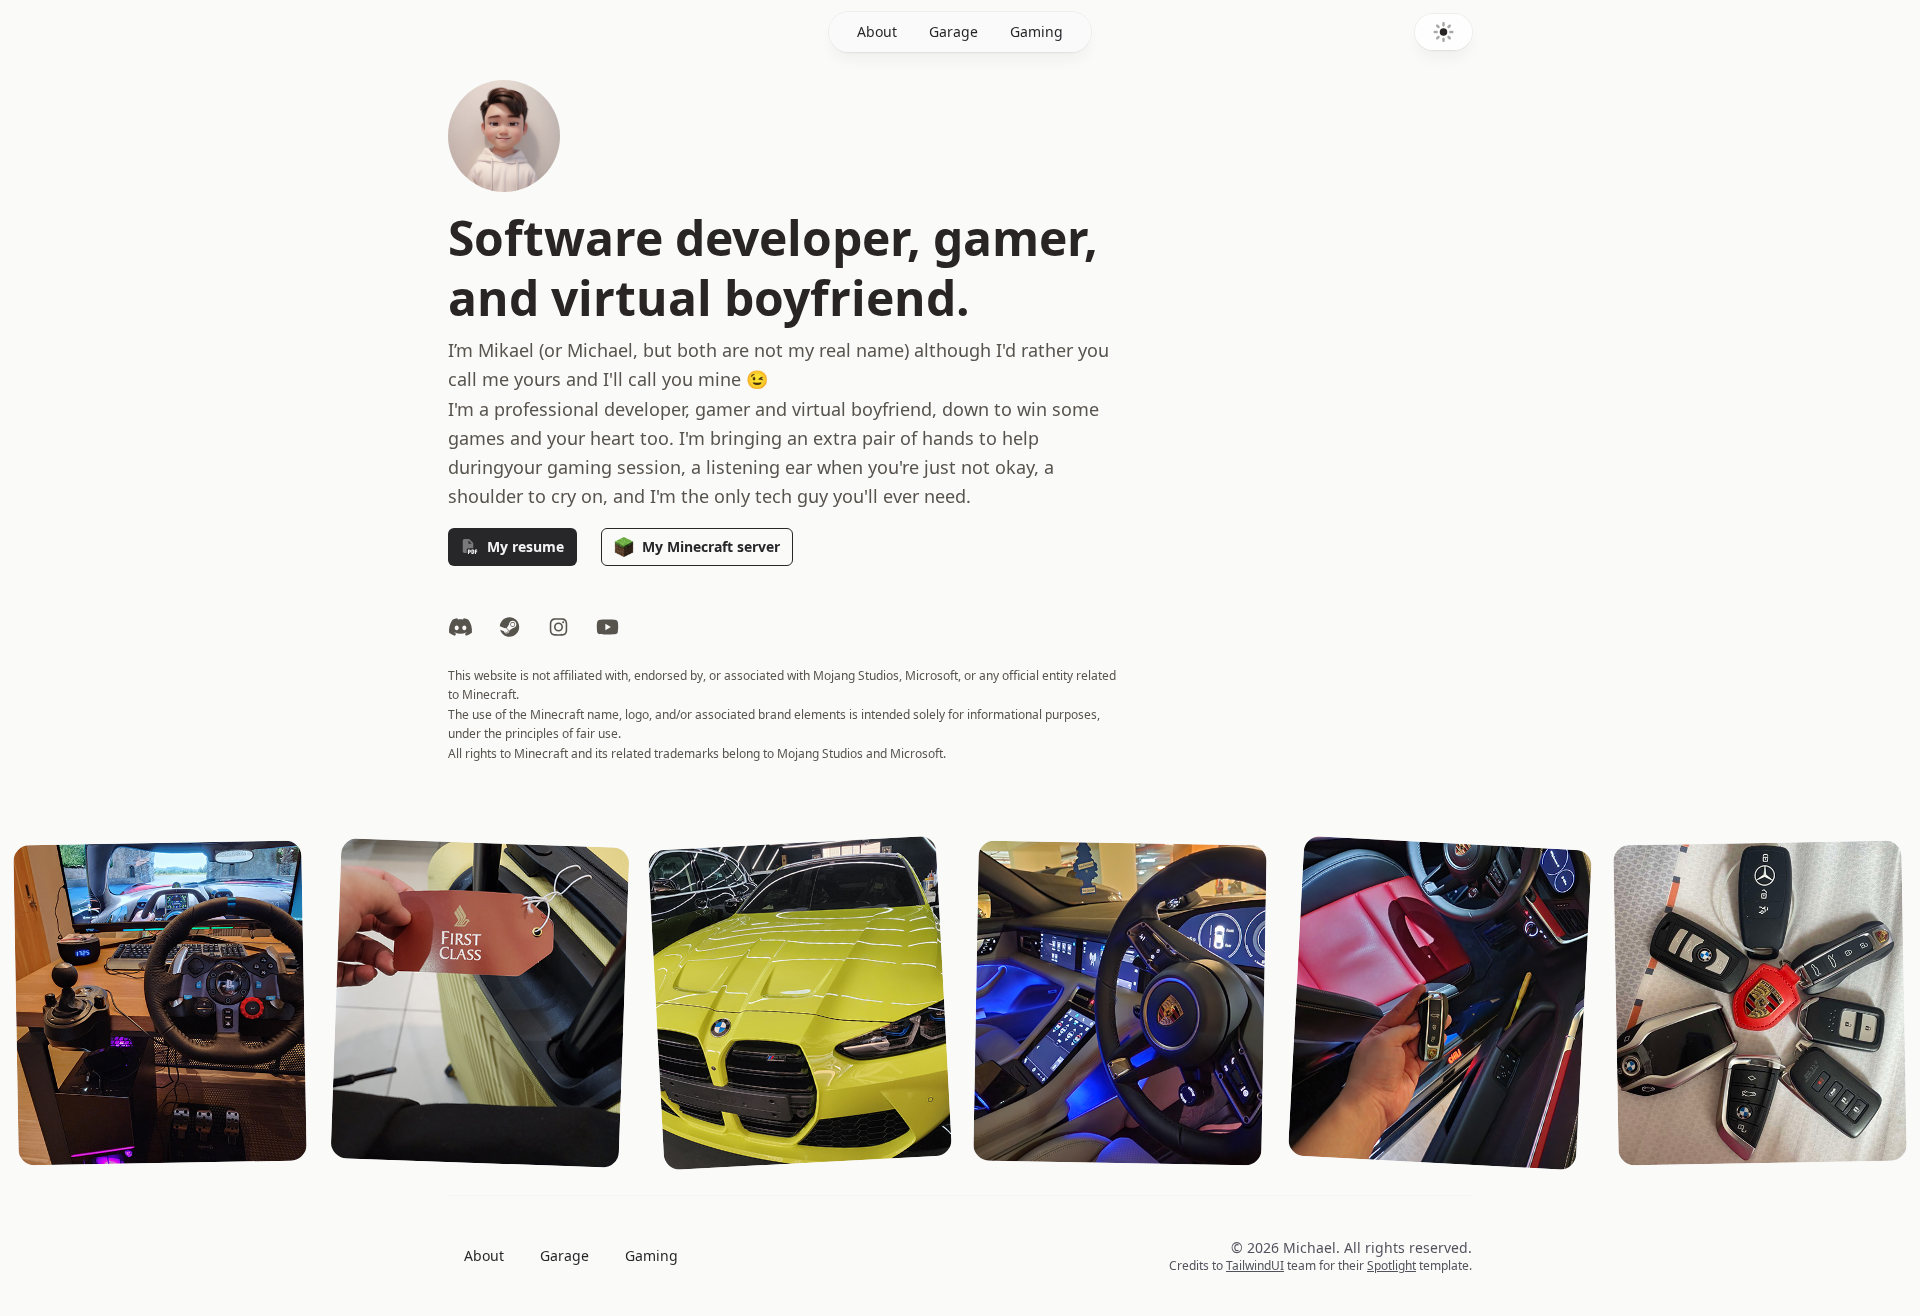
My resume (525, 546)
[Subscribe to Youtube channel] (607, 628)
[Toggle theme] (1443, 32)
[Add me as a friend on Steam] (509, 628)
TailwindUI (1255, 1265)
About (877, 31)
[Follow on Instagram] (558, 628)
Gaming (1036, 31)
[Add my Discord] (460, 628)
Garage (953, 31)
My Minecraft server (711, 546)
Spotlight (1391, 1265)
